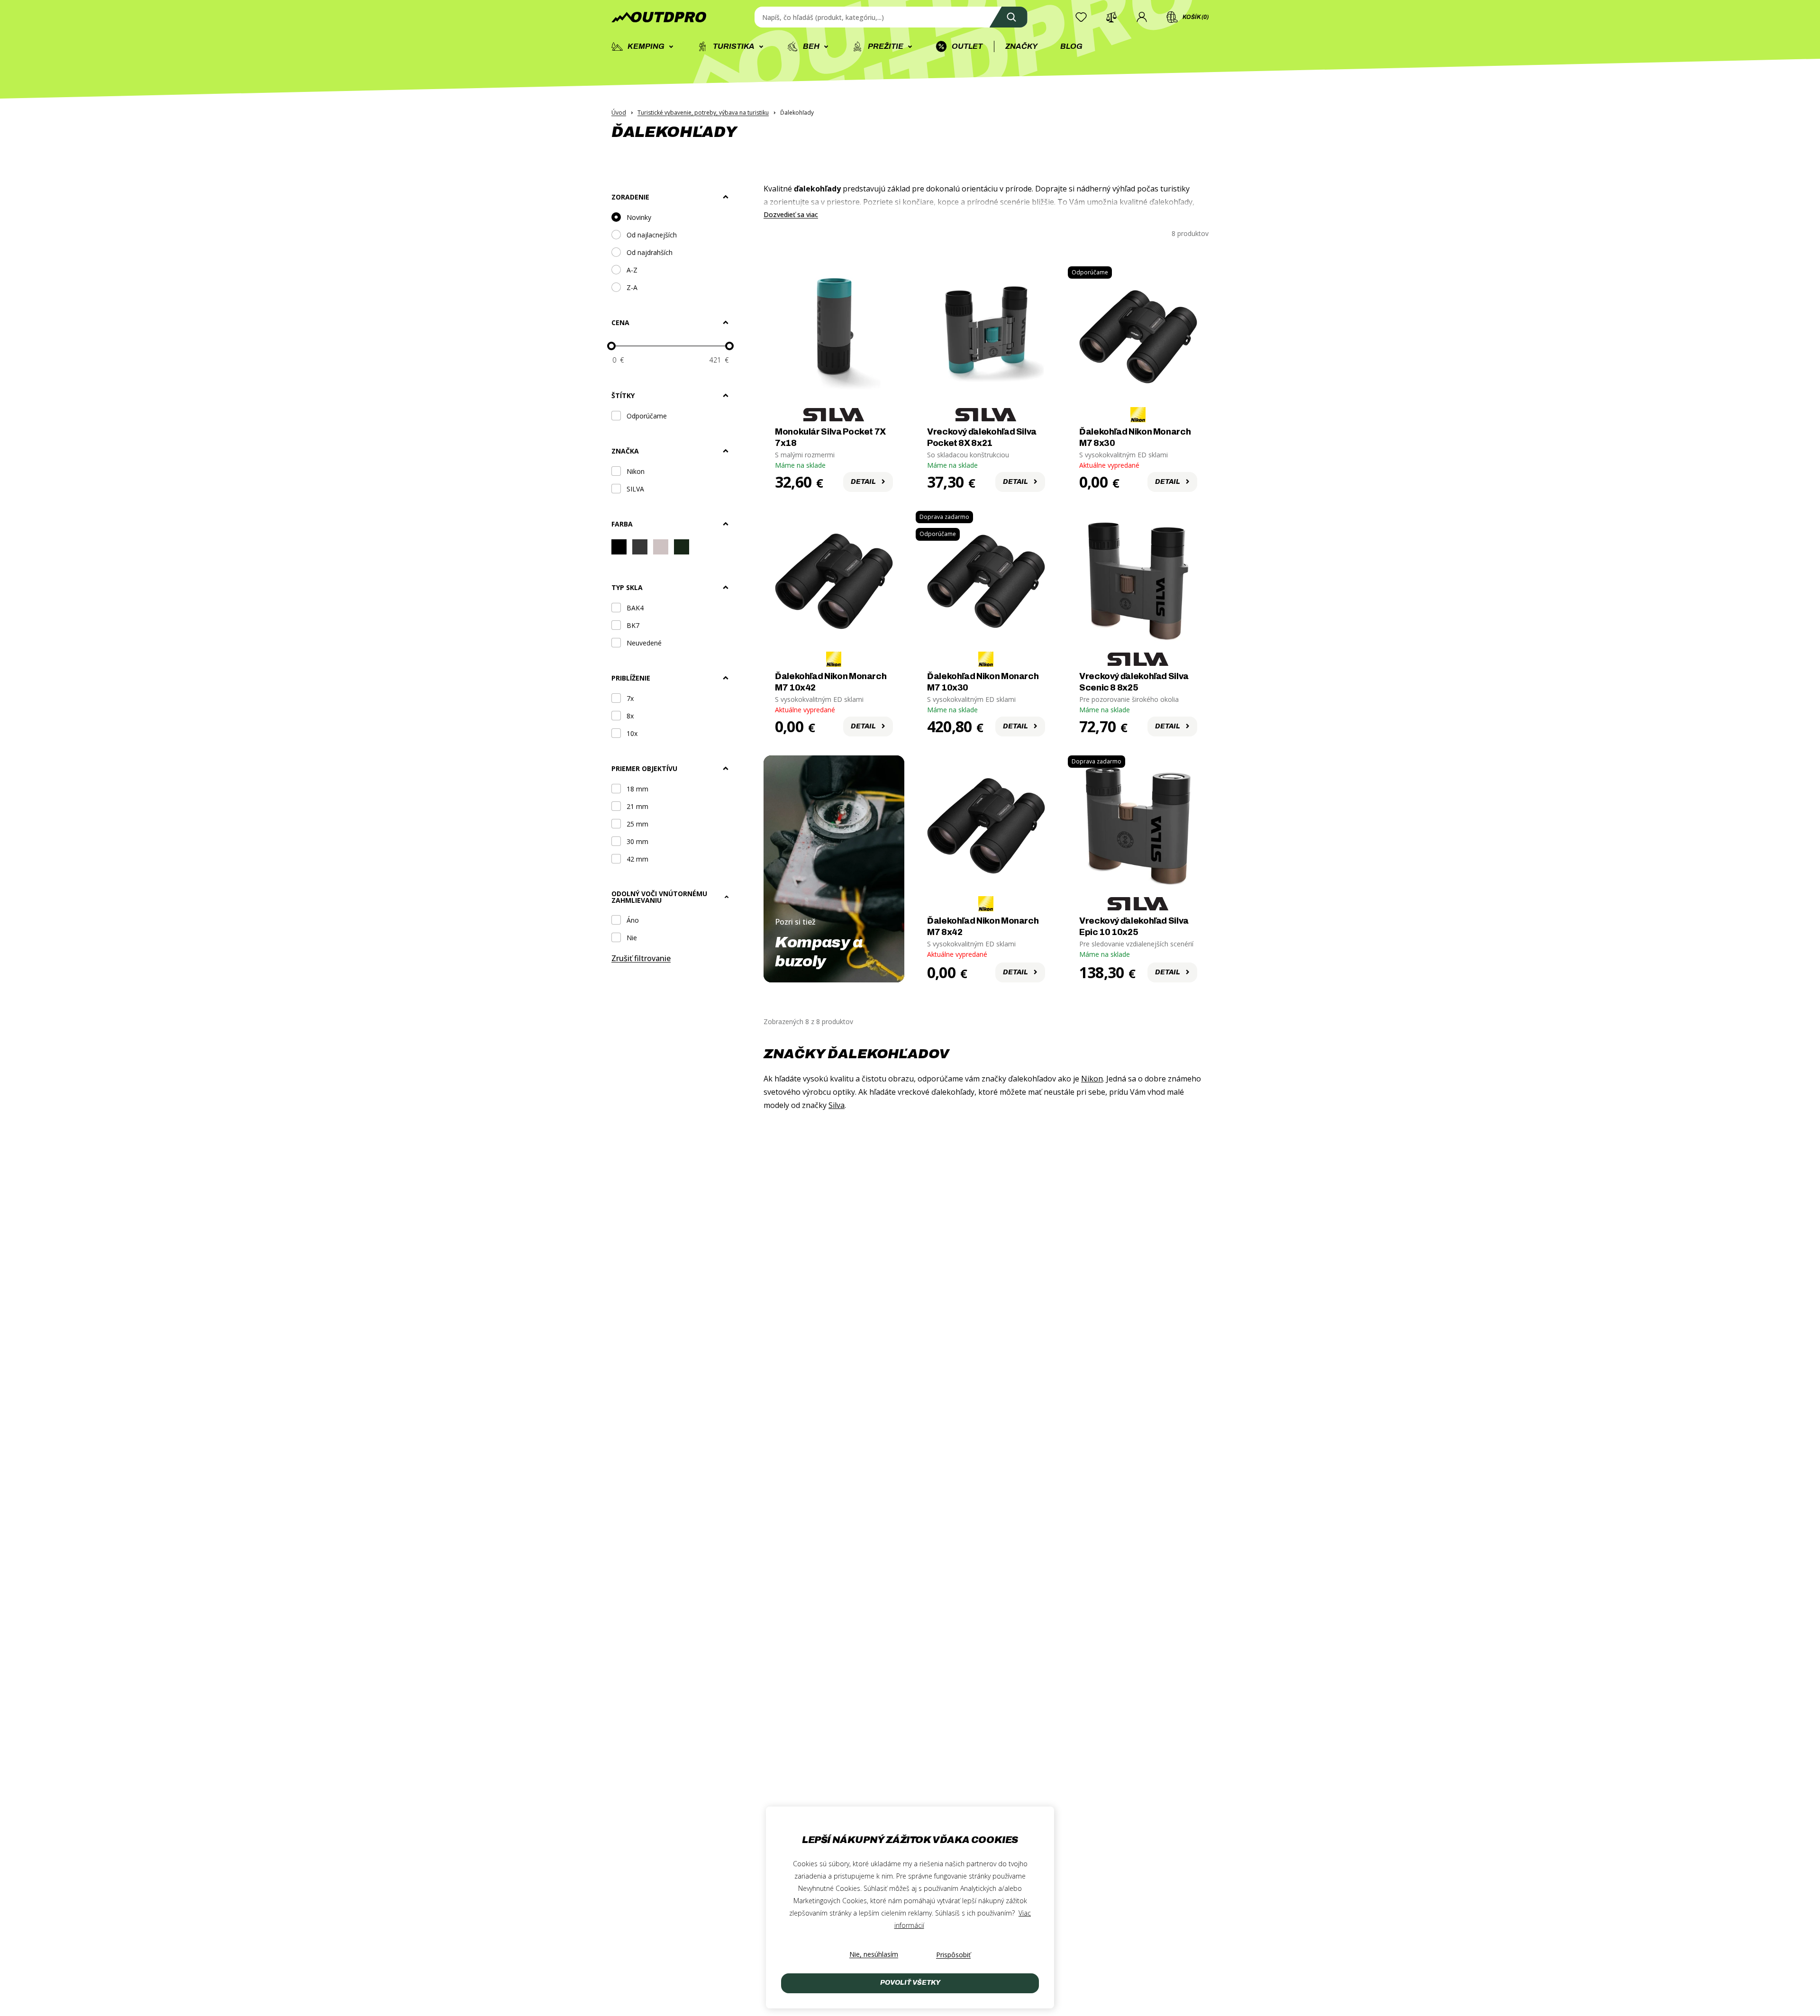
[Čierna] (619, 548)
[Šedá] (640, 548)
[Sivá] (661, 548)
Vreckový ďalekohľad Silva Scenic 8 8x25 (1134, 682)
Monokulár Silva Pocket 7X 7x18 (830, 437)
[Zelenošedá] (682, 548)
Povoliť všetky (910, 1983)
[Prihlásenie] (1142, 17)
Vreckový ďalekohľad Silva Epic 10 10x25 (1134, 926)
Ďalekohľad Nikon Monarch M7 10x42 (831, 682)
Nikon (1092, 1079)
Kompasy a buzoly (819, 952)
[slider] (611, 346)
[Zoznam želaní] (1081, 17)
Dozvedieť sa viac (791, 215)
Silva (837, 1105)
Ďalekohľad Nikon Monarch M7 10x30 (983, 682)
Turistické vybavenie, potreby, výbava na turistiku (703, 113)
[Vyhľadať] (1009, 17)
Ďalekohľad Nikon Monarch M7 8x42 (983, 926)
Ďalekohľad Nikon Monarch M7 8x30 (1135, 437)
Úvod (619, 113)
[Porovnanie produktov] (1111, 17)
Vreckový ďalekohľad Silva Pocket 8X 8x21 (982, 437)
